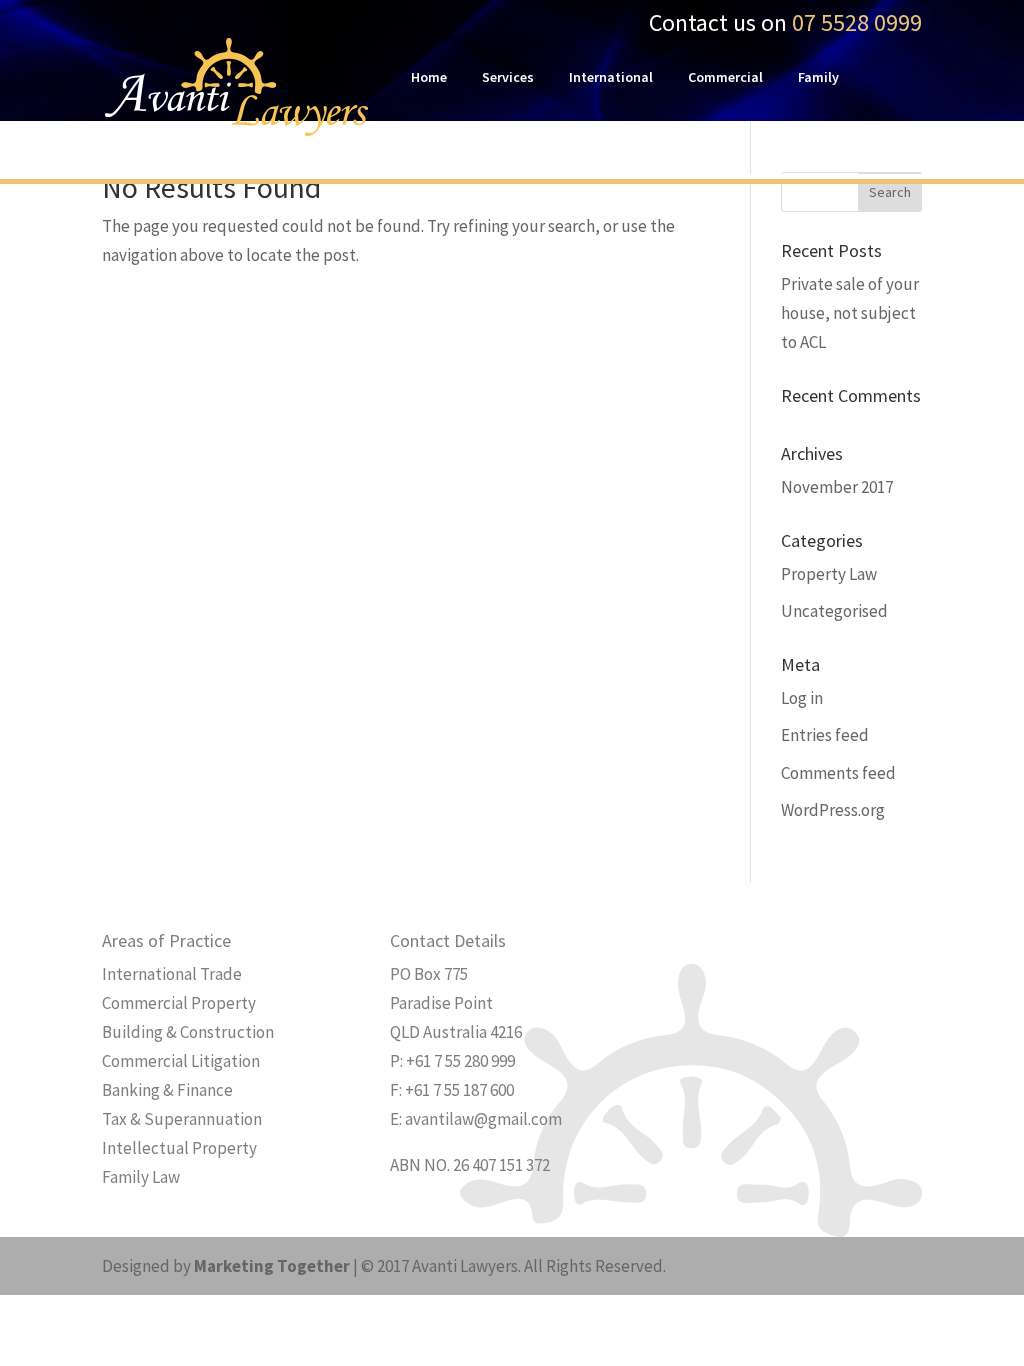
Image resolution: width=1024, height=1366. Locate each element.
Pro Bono (530, 138)
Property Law (829, 574)
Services (508, 78)
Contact (686, 138)
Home (429, 78)
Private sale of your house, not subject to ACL (850, 313)
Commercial (725, 78)
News (609, 138)
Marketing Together (272, 1266)
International (611, 78)
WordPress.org (833, 810)
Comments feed (838, 773)
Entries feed (825, 735)
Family (818, 78)
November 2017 (837, 487)
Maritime (439, 138)
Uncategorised (834, 611)
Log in (802, 698)
